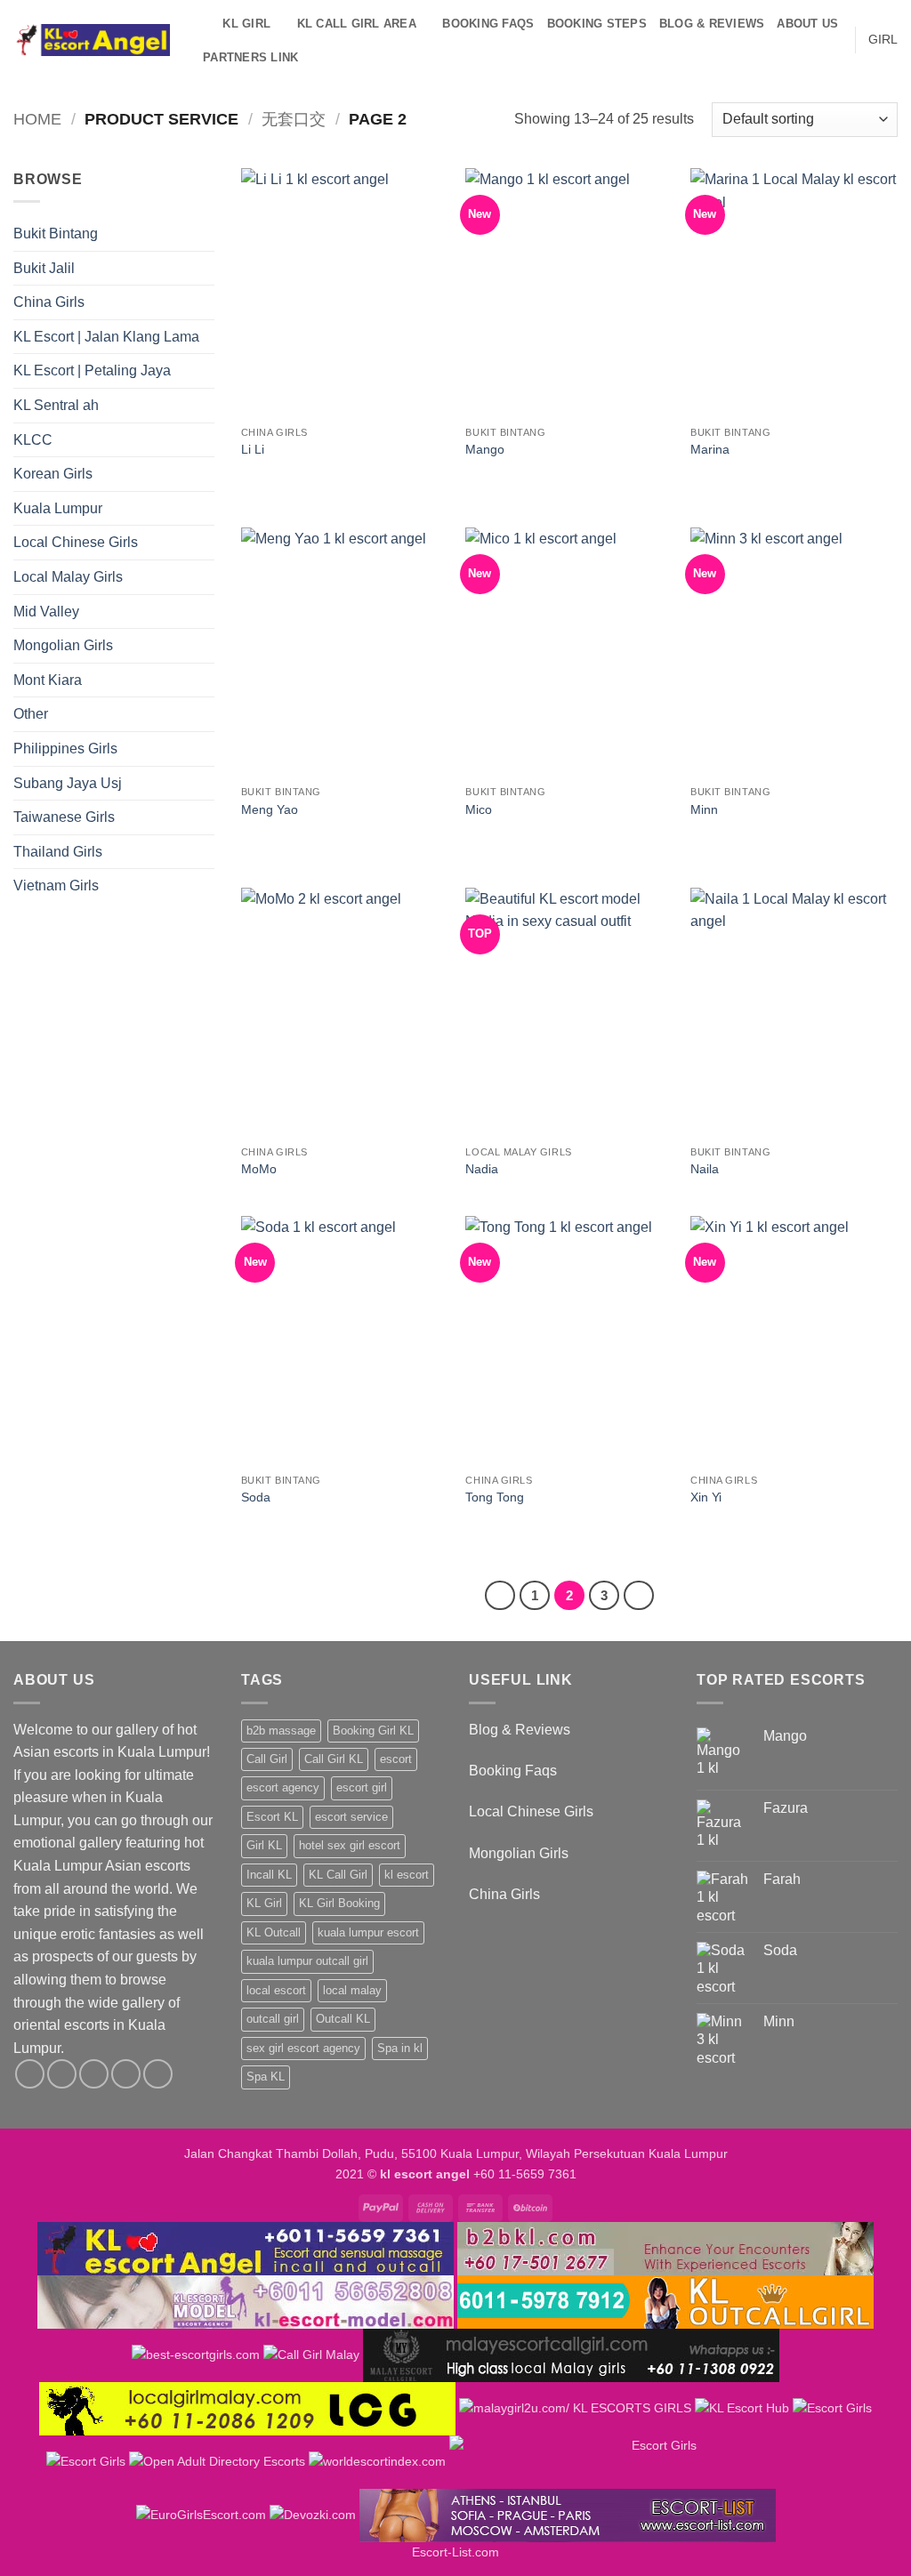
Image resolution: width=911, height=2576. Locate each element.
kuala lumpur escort (368, 1932)
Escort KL (272, 1817)
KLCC (33, 440)
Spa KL (266, 2077)
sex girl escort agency (303, 2048)
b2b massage (281, 1731)
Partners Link (250, 57)
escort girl (362, 1787)
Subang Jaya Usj (68, 783)
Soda (256, 1497)
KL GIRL (246, 24)
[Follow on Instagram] (62, 2074)
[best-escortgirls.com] (196, 2355)
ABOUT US (807, 24)
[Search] (203, 24)
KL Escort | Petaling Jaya (92, 370)
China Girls (49, 302)
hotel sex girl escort (350, 1845)
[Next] (639, 1596)
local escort (276, 1990)
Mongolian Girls (63, 645)
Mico (479, 809)
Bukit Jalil (44, 268)
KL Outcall (274, 1932)
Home (37, 119)
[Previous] (500, 1596)
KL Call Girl (338, 1875)
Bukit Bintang (56, 233)
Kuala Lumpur (58, 508)
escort (396, 1759)
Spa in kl (400, 2048)
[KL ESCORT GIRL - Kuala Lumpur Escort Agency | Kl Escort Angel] (92, 40)
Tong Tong (495, 1497)
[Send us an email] (126, 2074)
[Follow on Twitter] (94, 2074)
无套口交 (294, 119)
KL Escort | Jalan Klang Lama (106, 337)
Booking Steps (597, 24)
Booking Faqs (488, 24)
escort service (351, 1817)
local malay (352, 1990)
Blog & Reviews (712, 24)
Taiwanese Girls (64, 817)
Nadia (482, 1169)
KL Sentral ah (56, 405)
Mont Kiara (48, 680)
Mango (485, 449)
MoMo (259, 1169)
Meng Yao (270, 809)
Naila (705, 1169)
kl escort (407, 1875)
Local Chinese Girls (76, 542)
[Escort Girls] (832, 2408)
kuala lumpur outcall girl (307, 1961)
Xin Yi (706, 1497)
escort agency (283, 1787)
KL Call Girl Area (357, 24)
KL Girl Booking (339, 1903)
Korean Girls (53, 474)
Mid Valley (46, 612)
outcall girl (273, 2019)
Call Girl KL (334, 1759)
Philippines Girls (65, 749)
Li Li (253, 449)
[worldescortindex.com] (377, 2461)
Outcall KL (343, 2019)
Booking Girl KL (373, 1731)
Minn (704, 809)
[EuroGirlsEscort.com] (201, 2515)
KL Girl (264, 1903)
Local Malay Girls (68, 577)
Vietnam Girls (56, 885)
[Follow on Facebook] (30, 2074)
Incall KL (269, 1875)
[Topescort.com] (657, 2461)
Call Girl (267, 1759)
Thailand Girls (58, 852)
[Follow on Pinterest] (158, 2074)
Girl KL (264, 1845)
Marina (710, 449)
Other (31, 714)
